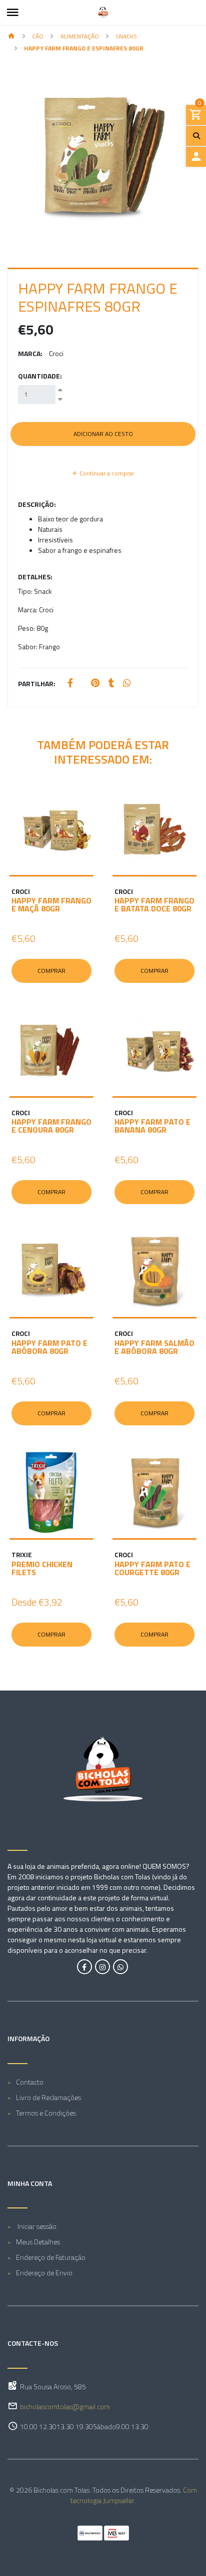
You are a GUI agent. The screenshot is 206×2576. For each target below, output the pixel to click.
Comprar (51, 971)
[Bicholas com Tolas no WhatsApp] (120, 1967)
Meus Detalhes (38, 2242)
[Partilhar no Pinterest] (95, 683)
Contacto (30, 2082)
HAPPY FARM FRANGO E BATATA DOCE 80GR (154, 904)
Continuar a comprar (106, 473)
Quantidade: (40, 376)
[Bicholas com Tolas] (103, 12)
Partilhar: (37, 683)
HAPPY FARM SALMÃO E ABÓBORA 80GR (154, 1347)
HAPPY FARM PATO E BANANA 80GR (152, 1126)
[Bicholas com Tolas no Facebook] (84, 1967)
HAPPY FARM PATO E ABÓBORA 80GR (49, 1347)
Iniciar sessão (36, 2226)
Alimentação (80, 36)
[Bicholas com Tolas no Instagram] (102, 1967)
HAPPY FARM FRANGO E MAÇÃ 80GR (51, 904)
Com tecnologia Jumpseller (134, 2495)
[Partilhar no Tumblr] (111, 683)
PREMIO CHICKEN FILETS (42, 1568)
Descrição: (37, 504)
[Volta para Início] (11, 37)
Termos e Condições (46, 2113)
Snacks (126, 36)
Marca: (30, 353)
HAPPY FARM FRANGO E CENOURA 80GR (51, 1126)
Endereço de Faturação (51, 2257)
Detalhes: (35, 577)
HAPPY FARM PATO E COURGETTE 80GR (152, 1568)
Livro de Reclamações (48, 2097)
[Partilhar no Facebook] (70, 683)
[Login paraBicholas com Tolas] (196, 157)
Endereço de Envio (44, 2273)
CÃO (38, 36)
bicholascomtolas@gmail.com (65, 2406)
